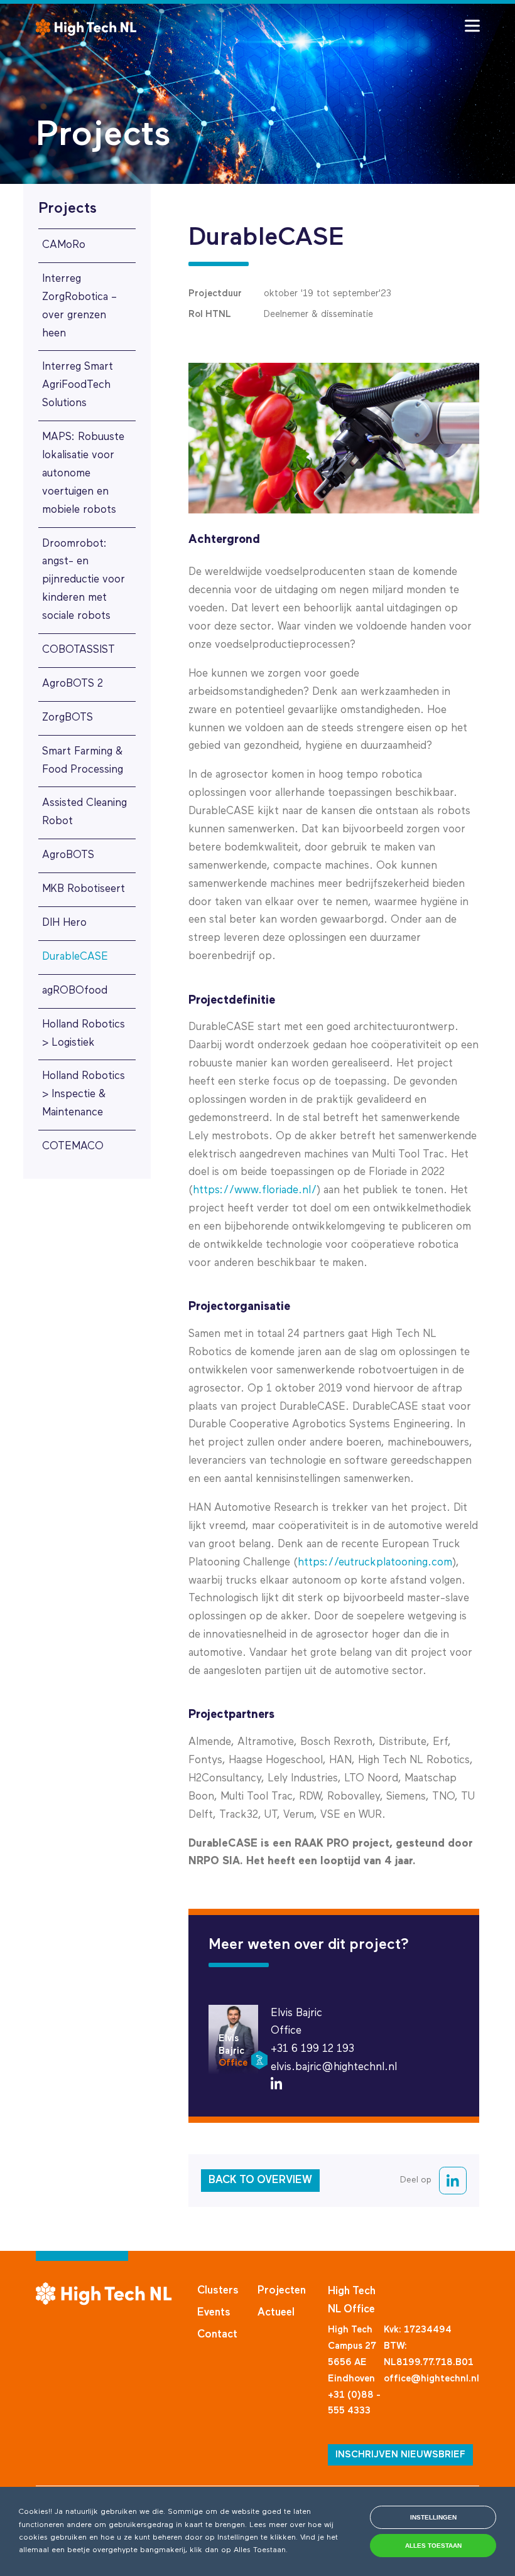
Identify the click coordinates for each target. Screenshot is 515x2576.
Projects (68, 208)
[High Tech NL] (86, 27)
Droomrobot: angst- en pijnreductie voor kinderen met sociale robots (84, 580)
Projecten (282, 2291)
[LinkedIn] (276, 2087)
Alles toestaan (433, 2546)
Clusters (218, 2291)
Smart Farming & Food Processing (83, 761)
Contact (217, 2335)
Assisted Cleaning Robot (84, 812)
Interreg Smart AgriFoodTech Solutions (78, 385)
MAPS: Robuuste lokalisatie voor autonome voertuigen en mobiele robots (83, 474)
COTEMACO (73, 1146)
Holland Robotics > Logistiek (84, 1034)
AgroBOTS (68, 855)
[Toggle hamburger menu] (472, 26)
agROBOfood (75, 991)
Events (214, 2313)
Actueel (276, 2313)
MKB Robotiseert (84, 889)
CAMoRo (64, 245)
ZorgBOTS (68, 718)
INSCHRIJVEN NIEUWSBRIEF (400, 2455)
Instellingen (433, 2517)
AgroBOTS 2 (73, 684)
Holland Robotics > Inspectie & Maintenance (84, 1094)
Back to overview (260, 2180)
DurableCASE (75, 957)
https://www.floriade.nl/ (255, 1190)
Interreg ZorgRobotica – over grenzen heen (79, 306)
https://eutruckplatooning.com (375, 1563)
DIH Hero (64, 923)
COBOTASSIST (79, 650)
